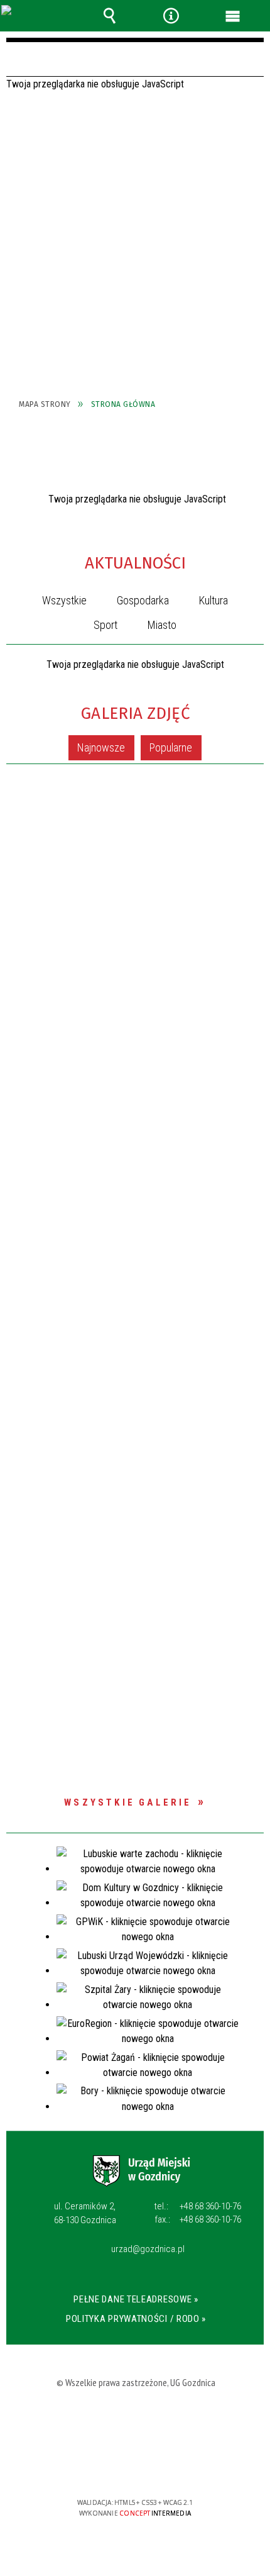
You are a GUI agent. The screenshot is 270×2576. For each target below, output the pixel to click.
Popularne (171, 747)
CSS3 (136, 2466)
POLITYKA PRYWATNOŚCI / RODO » (136, 2319)
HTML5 (117, 2466)
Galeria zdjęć (135, 713)
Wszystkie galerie (128, 1802)
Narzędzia (171, 16)
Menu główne (233, 16)
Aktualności (135, 563)
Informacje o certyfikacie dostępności (135, 2422)
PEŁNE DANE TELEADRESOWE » (136, 2299)
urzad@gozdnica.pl (148, 2250)
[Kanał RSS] (253, 566)
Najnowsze (101, 747)
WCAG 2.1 (175, 2466)
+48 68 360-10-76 (198, 2206)
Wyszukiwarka (109, 16)
